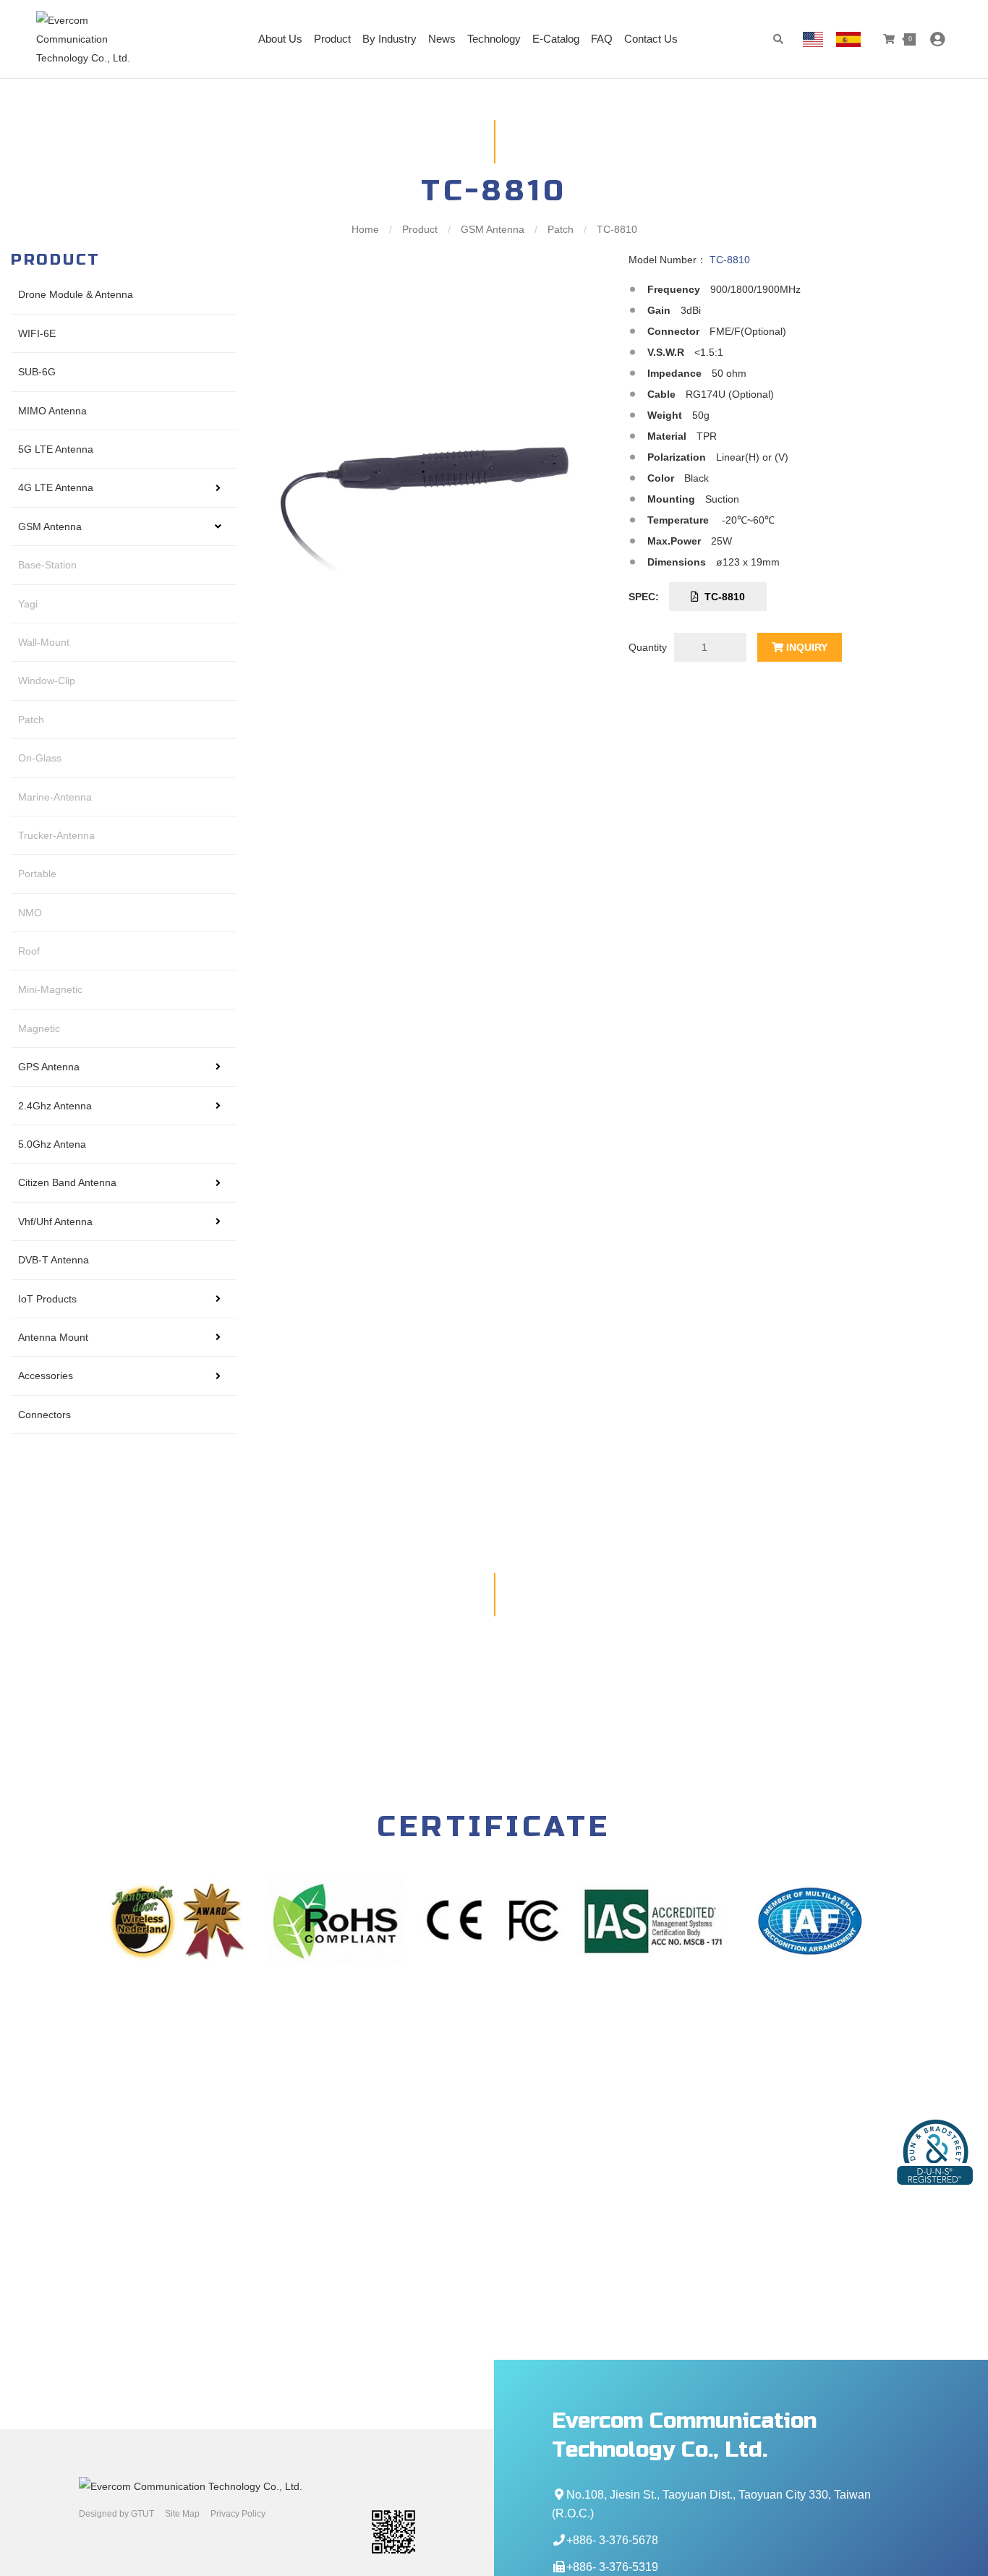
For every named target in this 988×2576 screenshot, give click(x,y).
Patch (561, 229)
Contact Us (651, 39)
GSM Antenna (493, 229)
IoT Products (47, 1299)
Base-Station (47, 565)
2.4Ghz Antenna (55, 1106)
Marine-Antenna (55, 797)
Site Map (182, 2514)
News (442, 39)
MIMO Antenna (52, 411)
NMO (30, 913)
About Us (280, 39)
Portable (37, 874)
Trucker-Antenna (56, 835)
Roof (29, 951)
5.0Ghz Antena (52, 1144)
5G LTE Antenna (56, 449)
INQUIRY (805, 647)
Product (332, 39)
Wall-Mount (44, 642)
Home (367, 229)
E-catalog (556, 39)
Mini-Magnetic (50, 989)
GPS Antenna (49, 1067)
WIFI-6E (37, 333)
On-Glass (40, 758)
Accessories (46, 1376)
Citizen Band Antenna (67, 1182)
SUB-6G (37, 372)
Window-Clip (47, 681)
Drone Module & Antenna (76, 294)
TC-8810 (722, 597)
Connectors (44, 1415)
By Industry (389, 39)
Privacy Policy (238, 2514)
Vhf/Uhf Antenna (55, 1221)
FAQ (602, 39)
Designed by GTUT (116, 2514)
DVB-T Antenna (54, 1260)
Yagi (28, 604)
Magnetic (39, 1028)
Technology (494, 39)
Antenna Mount (53, 1337)
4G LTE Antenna (56, 487)
